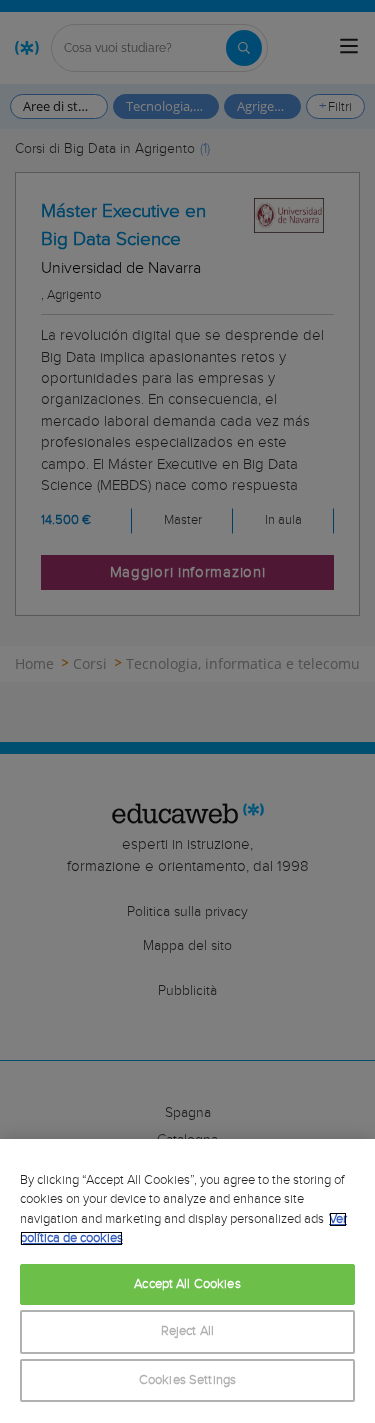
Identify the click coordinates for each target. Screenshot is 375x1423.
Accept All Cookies (187, 1284)
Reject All (187, 1331)
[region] (187, 1281)
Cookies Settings (187, 1380)
